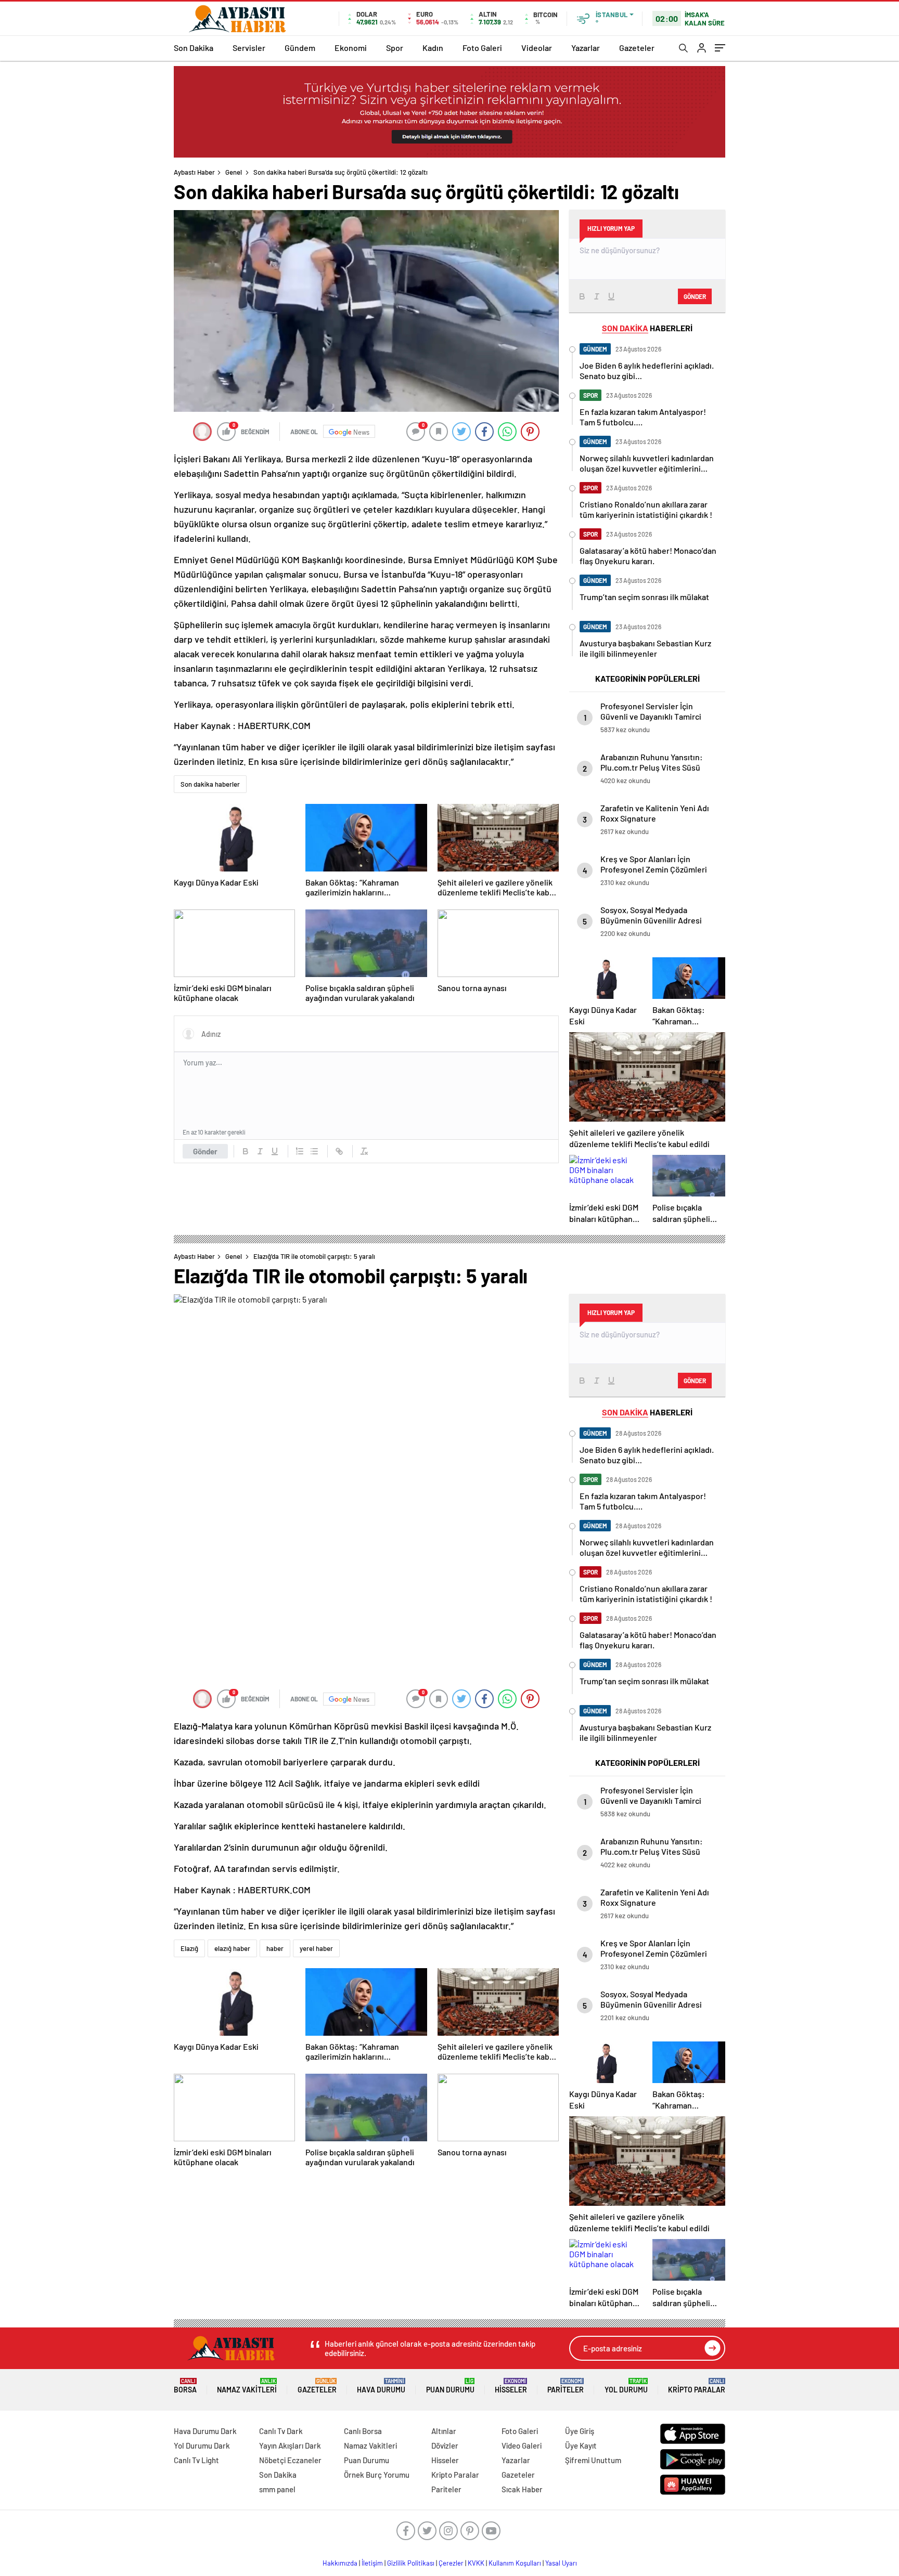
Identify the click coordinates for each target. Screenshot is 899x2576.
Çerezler (451, 2563)
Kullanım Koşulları (515, 2563)
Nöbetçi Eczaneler (290, 2460)
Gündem (300, 48)
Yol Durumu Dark (202, 2445)
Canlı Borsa (363, 2431)
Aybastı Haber (194, 172)
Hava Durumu (381, 2386)
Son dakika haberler (210, 784)
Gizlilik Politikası (411, 2563)
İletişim (372, 2563)
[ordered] (300, 1151)
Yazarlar (586, 48)
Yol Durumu (626, 2386)
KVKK (476, 2563)
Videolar (537, 48)
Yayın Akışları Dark (290, 2445)
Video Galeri (522, 2445)
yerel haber (316, 1948)
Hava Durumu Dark (205, 2431)
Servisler (249, 48)
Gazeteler (637, 48)
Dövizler (445, 2445)
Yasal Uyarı (561, 2563)
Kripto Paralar (697, 2386)
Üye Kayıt (581, 2445)
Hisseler (511, 2386)
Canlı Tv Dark (281, 2431)
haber (275, 1948)
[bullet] (314, 1151)
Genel (234, 172)
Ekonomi (351, 48)
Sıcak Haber (522, 2489)
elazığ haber (232, 1948)
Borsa (185, 2386)
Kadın (433, 48)
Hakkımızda (340, 2563)
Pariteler (566, 2386)
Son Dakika (194, 48)
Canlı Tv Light (196, 2460)
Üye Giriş (580, 2431)
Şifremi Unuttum (593, 2460)
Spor (395, 48)
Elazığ (189, 1948)
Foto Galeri (482, 48)
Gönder (205, 1151)
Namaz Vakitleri (247, 2386)
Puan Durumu (450, 2386)
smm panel (277, 2489)
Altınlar (444, 2431)
